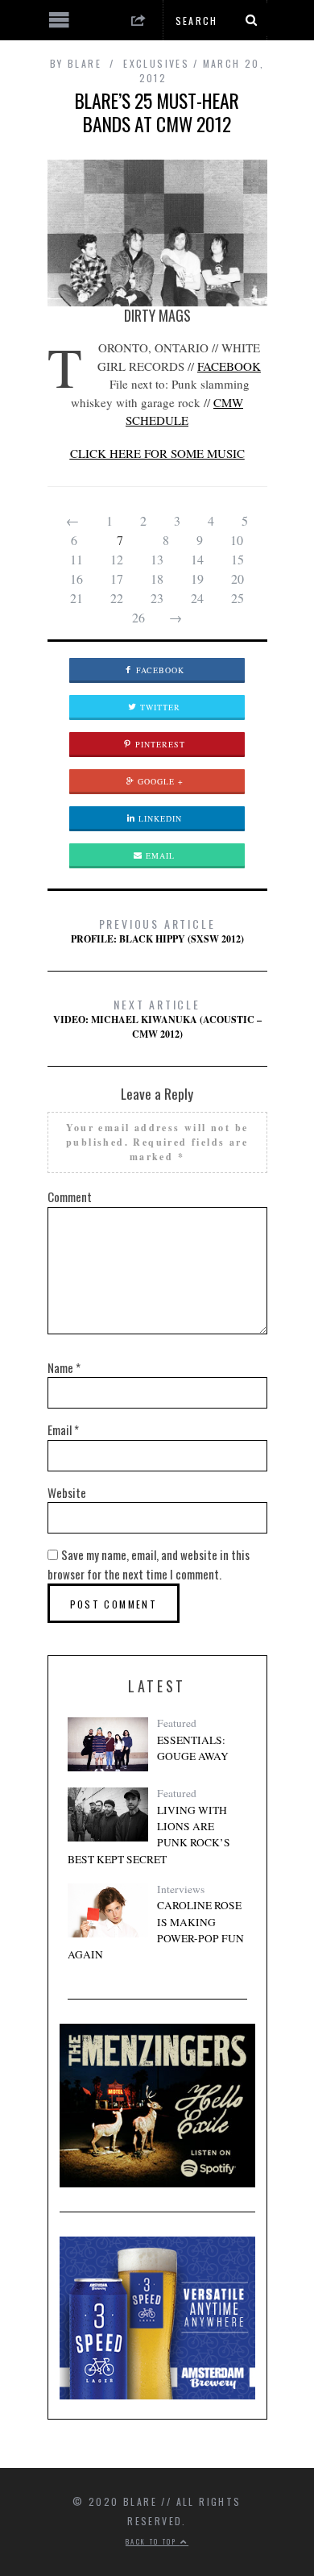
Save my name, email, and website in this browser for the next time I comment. (149, 1564)
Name (64, 1367)
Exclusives (156, 63)
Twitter (159, 707)
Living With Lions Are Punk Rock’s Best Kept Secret (149, 1835)
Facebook (159, 670)
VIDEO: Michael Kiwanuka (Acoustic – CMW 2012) (157, 1018)
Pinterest (159, 744)
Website (67, 1492)
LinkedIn (159, 818)
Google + (159, 781)
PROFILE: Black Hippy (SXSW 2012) (157, 930)
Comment (70, 1196)
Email (159, 855)
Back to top (153, 2541)
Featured (177, 1723)
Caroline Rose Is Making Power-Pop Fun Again (156, 1930)
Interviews (181, 1889)
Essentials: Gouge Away (193, 1748)
